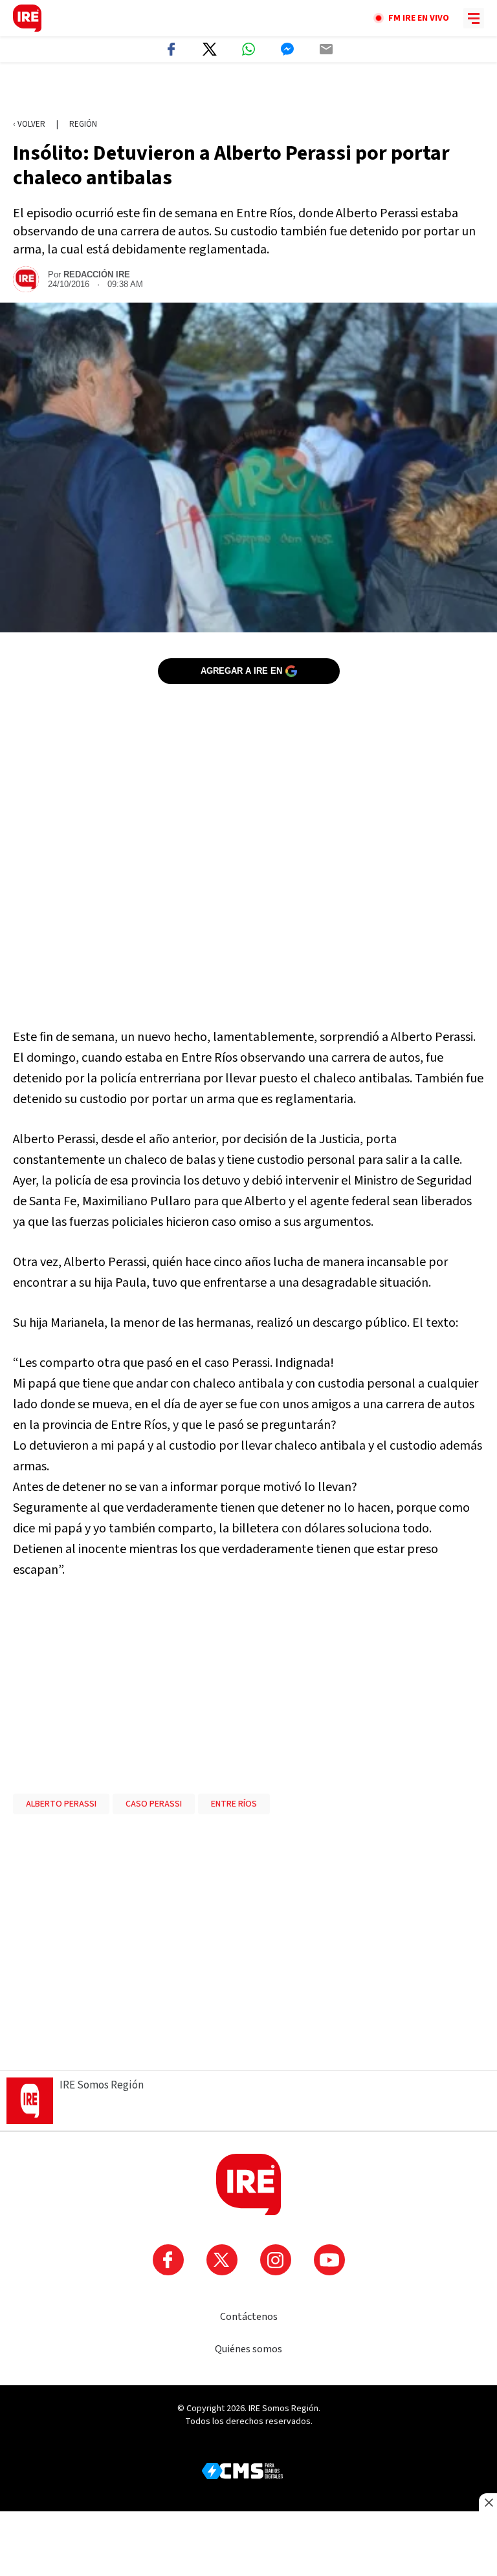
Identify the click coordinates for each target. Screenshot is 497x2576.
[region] (248, 91)
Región (83, 124)
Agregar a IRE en (241, 671)
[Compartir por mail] (326, 49)
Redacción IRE (97, 274)
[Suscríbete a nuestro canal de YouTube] (329, 2260)
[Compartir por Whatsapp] (248, 49)
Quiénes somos (248, 2349)
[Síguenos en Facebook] (168, 2260)
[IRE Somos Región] (27, 18)
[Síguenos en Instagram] (276, 2260)
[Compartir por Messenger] (287, 49)
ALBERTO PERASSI (61, 1804)
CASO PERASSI (154, 1804)
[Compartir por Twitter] (210, 49)
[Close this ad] (488, 2502)
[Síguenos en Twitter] (222, 2260)
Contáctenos (249, 2317)
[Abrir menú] (474, 18)
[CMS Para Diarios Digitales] (242, 2471)
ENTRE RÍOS (234, 1804)
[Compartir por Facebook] (171, 49)
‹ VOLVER (29, 124)
